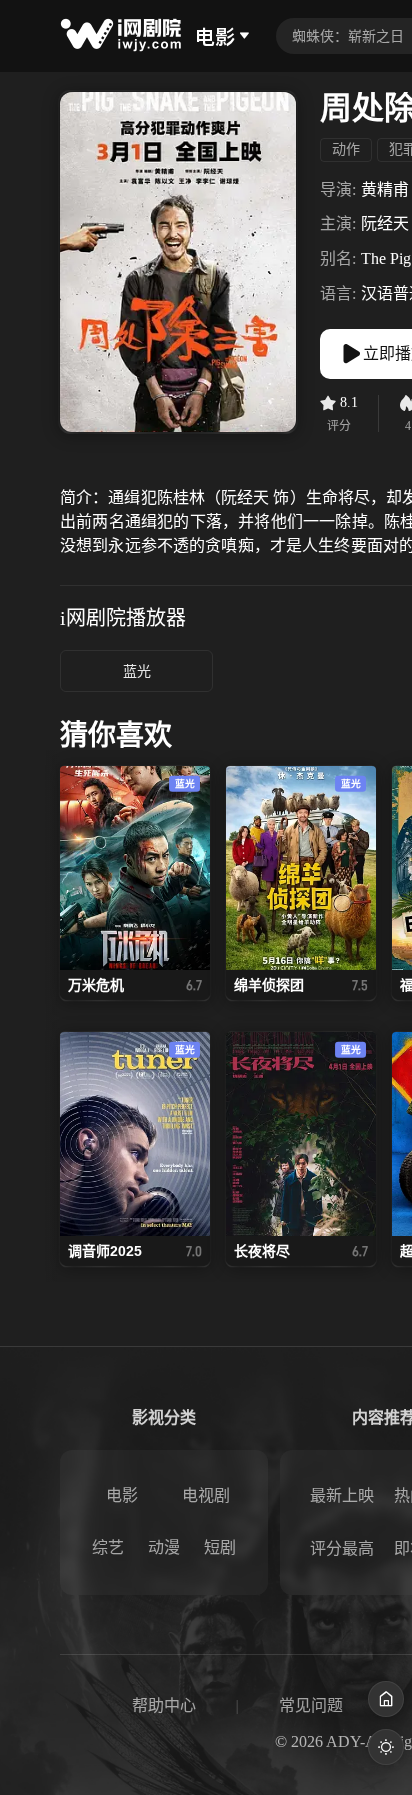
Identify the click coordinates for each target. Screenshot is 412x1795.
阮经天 (385, 223)
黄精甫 (385, 189)
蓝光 (137, 671)
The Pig (386, 258)
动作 (346, 149)
